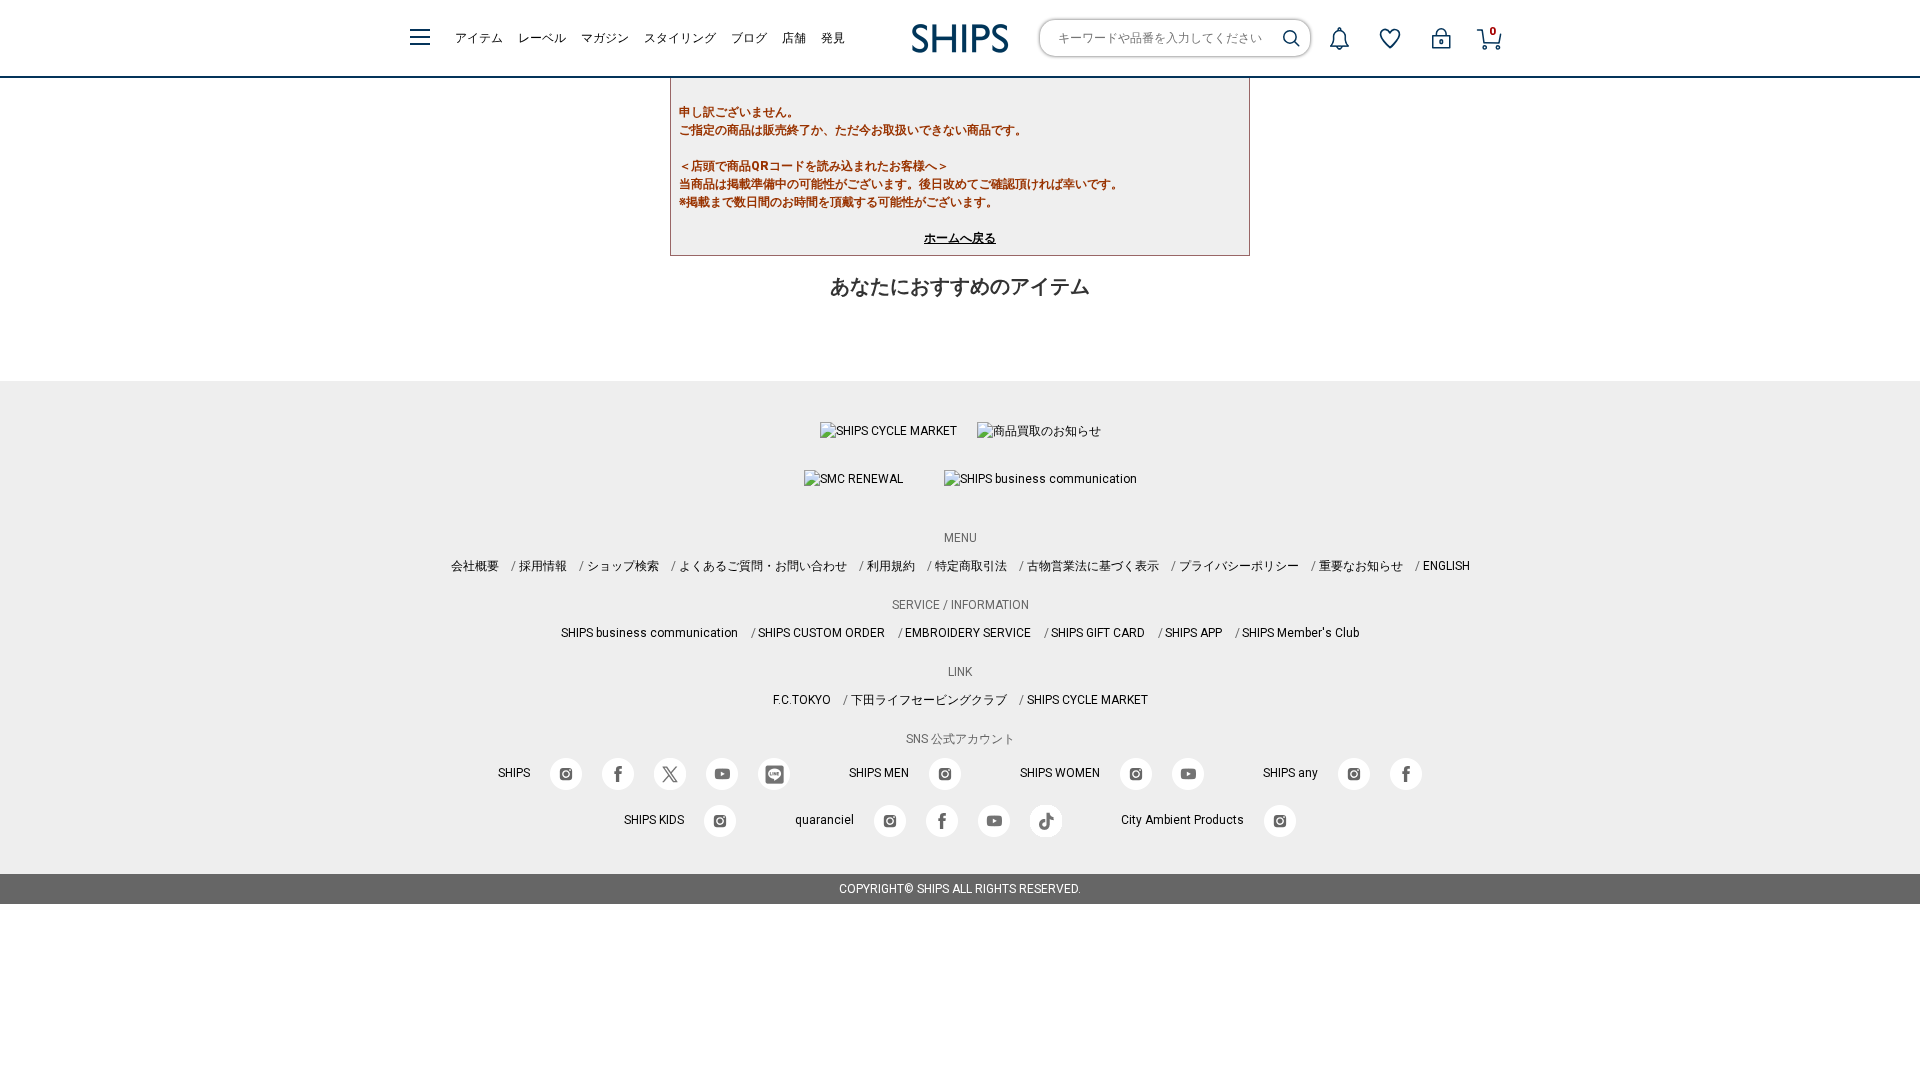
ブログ (749, 38)
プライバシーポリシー (1239, 566)
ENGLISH (1446, 566)
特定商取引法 (971, 566)
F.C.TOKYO (802, 700)
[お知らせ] (1339, 38)
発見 (833, 38)
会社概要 (475, 566)
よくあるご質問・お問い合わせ (763, 566)
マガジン (605, 38)
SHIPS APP (1193, 633)
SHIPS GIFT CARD (1098, 633)
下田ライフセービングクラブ (929, 700)
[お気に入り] (1390, 38)
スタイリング (680, 38)
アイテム (479, 38)
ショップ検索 (623, 566)
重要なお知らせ (1361, 566)
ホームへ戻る (960, 238)
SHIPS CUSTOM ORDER (821, 633)
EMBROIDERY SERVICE (968, 633)
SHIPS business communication (649, 633)
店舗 (794, 38)
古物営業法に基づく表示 (1093, 566)
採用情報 (543, 566)
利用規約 (891, 566)
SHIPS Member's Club (1300, 633)
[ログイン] (1441, 38)
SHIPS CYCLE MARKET (1087, 700)
